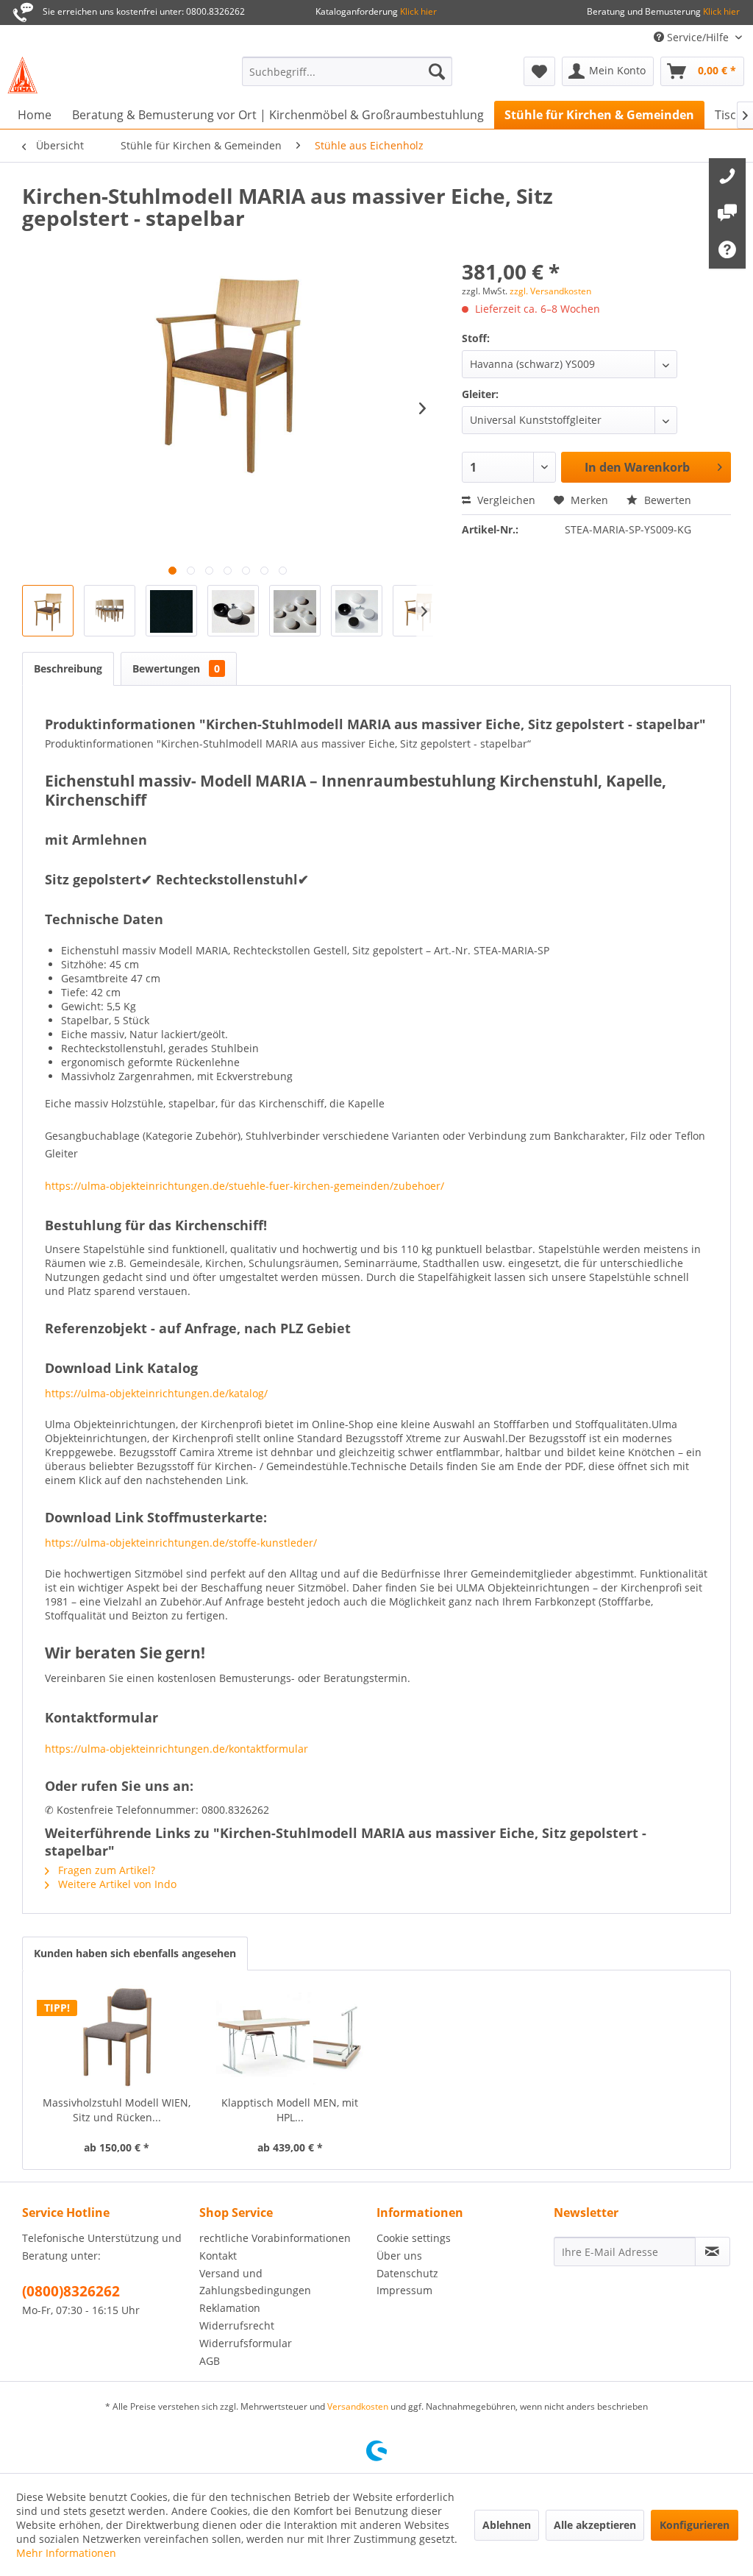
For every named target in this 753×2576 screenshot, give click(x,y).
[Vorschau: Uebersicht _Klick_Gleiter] (357, 611)
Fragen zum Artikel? (105, 1870)
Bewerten (666, 500)
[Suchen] (437, 71)
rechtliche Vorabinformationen (275, 2238)
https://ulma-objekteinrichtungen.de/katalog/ (156, 1393)
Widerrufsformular (246, 2343)
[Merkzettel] (539, 71)
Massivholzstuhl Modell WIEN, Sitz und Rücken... (117, 2110)
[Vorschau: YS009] (171, 611)
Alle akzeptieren (595, 2525)
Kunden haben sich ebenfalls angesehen (135, 1953)
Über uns (399, 2256)
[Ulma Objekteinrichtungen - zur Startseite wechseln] (22, 75)
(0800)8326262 (71, 2291)
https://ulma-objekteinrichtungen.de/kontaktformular (176, 1749)
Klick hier (417, 11)
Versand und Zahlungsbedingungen (255, 2282)
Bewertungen (176, 668)
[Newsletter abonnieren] (713, 2252)
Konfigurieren (695, 2525)
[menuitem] (347, 71)
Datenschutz (407, 2273)
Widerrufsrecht (237, 2325)
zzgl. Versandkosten (550, 291)
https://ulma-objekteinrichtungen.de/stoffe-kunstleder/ (181, 1543)
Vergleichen (505, 500)
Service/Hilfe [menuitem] (698, 37)
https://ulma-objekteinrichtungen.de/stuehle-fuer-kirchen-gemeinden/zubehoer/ (245, 1186)
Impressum (404, 2290)
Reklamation (230, 2308)
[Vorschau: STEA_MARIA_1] (48, 611)
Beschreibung (68, 668)
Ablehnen (507, 2525)
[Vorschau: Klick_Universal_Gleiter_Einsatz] (295, 611)
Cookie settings (414, 2238)
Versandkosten (358, 2406)
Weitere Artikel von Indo (116, 1884)
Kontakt (218, 2256)
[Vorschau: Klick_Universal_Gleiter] (233, 611)
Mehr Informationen (66, 2553)
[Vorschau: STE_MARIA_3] (110, 611)
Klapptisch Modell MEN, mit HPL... (290, 2110)
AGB (210, 2361)
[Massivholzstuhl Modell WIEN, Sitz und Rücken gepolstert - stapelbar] (117, 2037)
